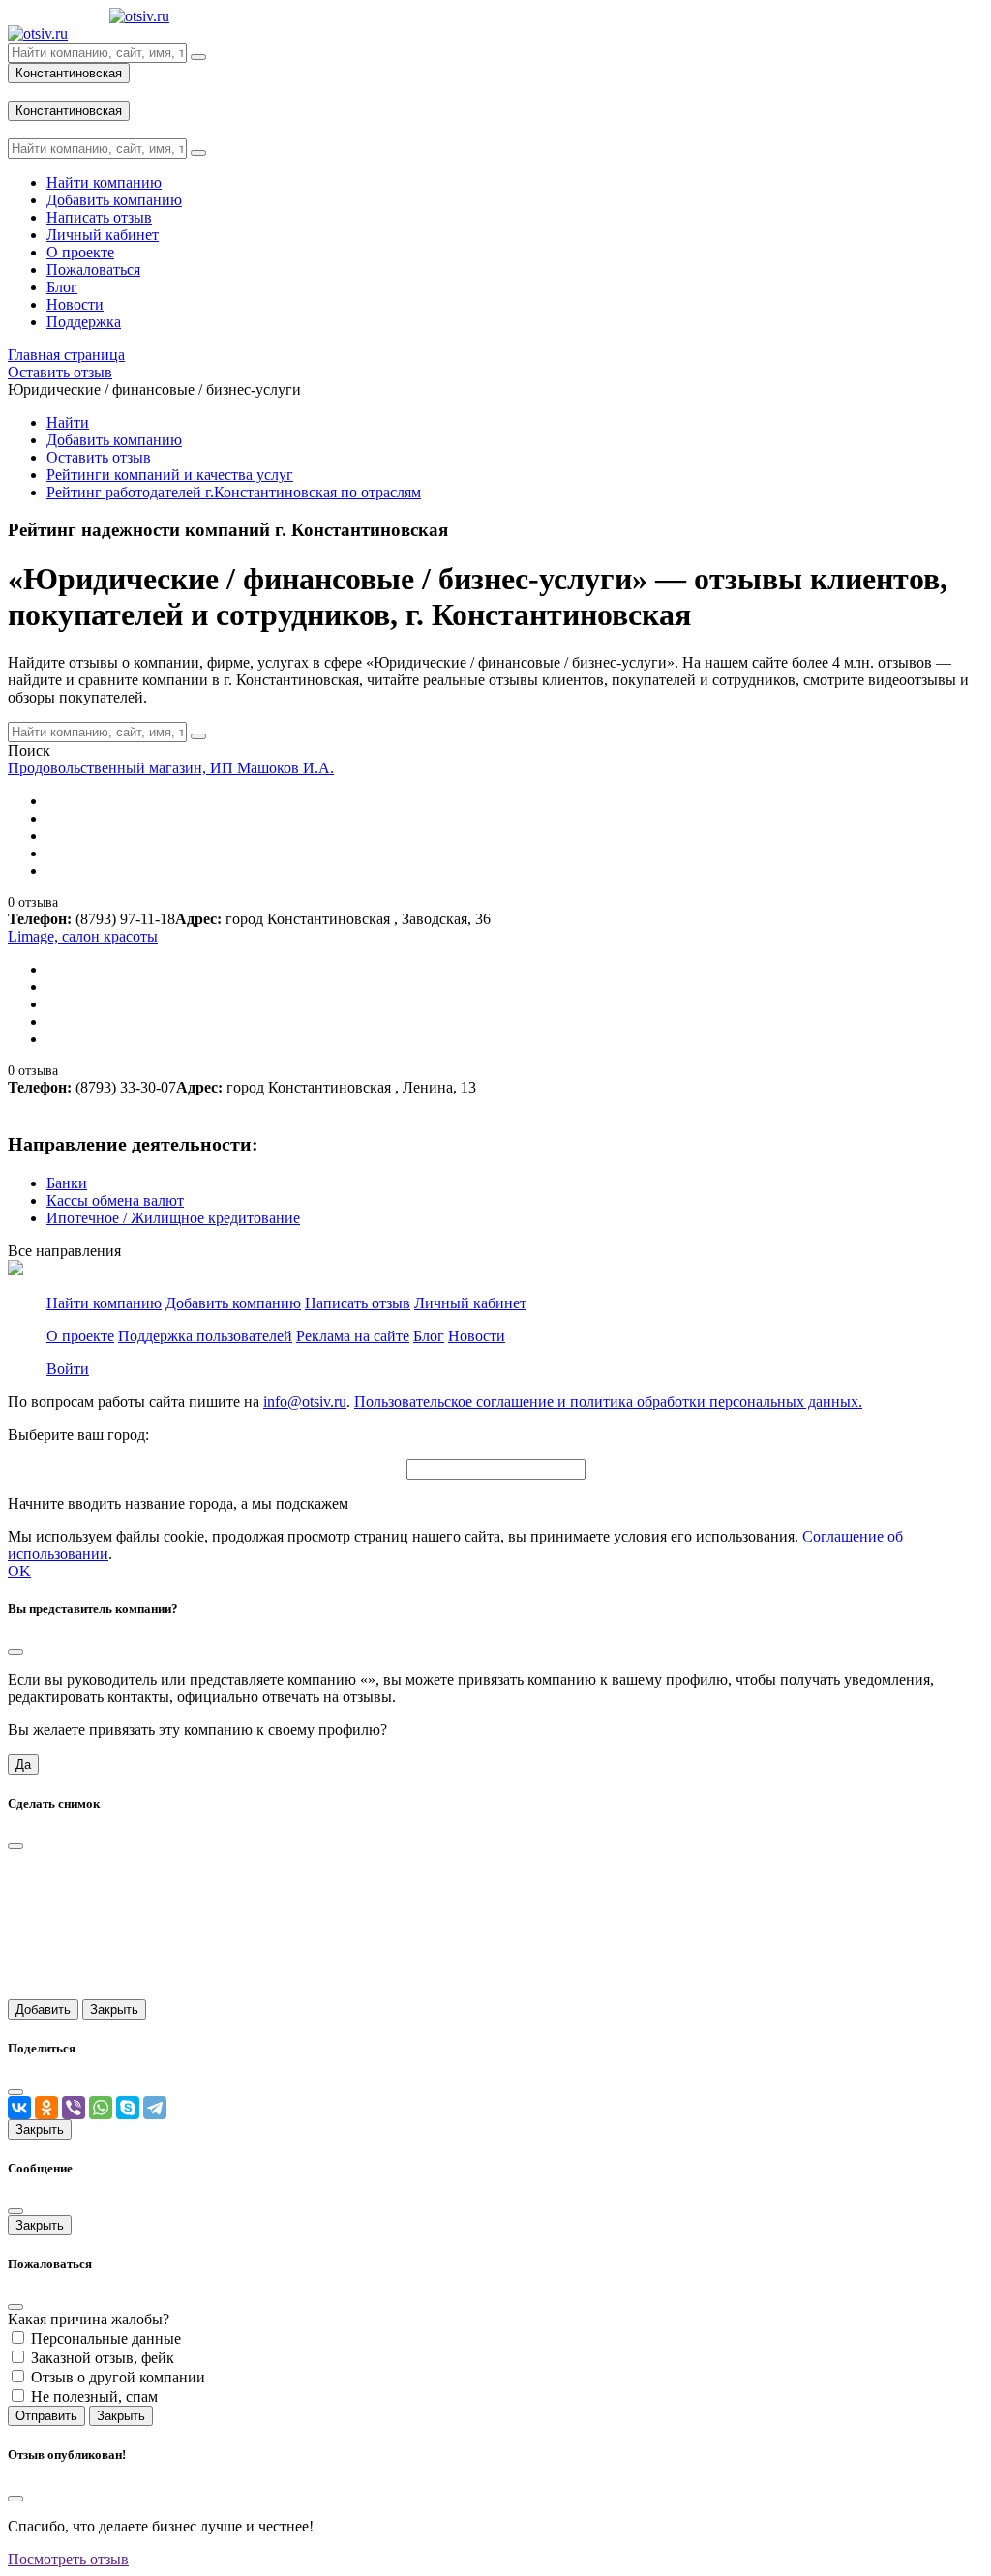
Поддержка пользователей (205, 1336)
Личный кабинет (470, 1303)
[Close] (15, 1652)
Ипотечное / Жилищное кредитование (173, 1218)
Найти (68, 422)
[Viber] (74, 2108)
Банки (67, 1183)
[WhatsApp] (101, 2108)
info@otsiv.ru (305, 1402)
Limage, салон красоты (83, 936)
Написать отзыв (358, 1303)
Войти (68, 1369)
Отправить (46, 2416)
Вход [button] (24, 91)
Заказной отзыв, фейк (103, 2358)
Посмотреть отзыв (68, 2559)
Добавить (43, 2009)
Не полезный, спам (94, 2396)
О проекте (80, 1336)
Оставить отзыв (99, 457)
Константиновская (69, 73)
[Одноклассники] (46, 2108)
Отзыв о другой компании (118, 2377)
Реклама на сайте (353, 1336)
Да (23, 1765)
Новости (477, 1336)
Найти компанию (104, 1303)
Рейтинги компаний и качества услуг (170, 475)
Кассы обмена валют (115, 1200)
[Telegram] (155, 2108)
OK (19, 1571)
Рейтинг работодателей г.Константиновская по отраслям (234, 492)
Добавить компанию (114, 440)
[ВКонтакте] (19, 2108)
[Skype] (128, 2108)
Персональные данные (106, 2338)
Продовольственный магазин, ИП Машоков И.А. (171, 768)
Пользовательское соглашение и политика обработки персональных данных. (608, 1402)
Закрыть (114, 2009)
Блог (429, 1336)
